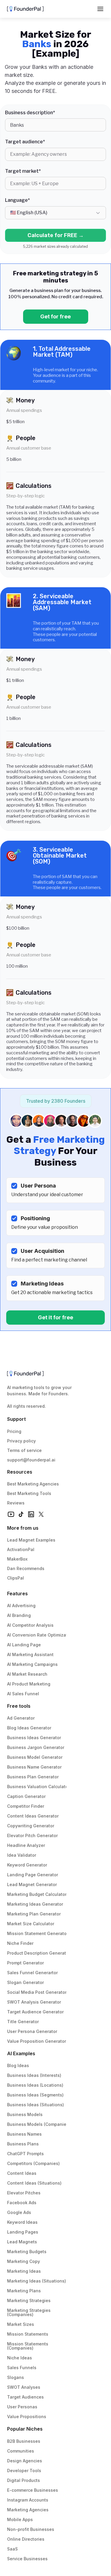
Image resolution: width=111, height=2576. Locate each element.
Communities (21, 2451)
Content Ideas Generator (33, 1816)
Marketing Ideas (24, 2271)
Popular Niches (25, 2429)
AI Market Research (27, 1674)
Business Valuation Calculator (38, 1787)
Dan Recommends (26, 1568)
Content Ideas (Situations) (34, 2183)
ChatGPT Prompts (25, 2154)
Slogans (16, 2377)
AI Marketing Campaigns (32, 1664)
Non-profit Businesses (31, 2529)
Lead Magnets (22, 2242)
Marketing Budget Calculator (37, 1894)
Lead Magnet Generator (32, 1884)
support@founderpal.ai (31, 1460)
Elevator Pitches (24, 2193)
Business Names (24, 2134)
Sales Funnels (22, 2368)
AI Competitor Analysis (30, 1625)
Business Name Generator (34, 1767)
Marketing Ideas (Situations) (37, 2281)
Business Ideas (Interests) (34, 2075)
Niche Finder (20, 1943)
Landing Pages (23, 2232)
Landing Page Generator (33, 1875)
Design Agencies (25, 2461)
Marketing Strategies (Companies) (29, 2312)
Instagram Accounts (28, 2500)
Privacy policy (21, 1441)
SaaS (12, 2549)
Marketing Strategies (29, 2300)
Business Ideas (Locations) (35, 2085)
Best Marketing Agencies (33, 1484)
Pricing (14, 1431)
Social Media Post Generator (37, 1992)
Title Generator (23, 2022)
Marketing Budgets (27, 2252)
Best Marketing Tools (29, 1493)
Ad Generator (21, 1718)
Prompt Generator (25, 1963)
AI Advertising (21, 1606)
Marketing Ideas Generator (35, 1904)
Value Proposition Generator (37, 2041)
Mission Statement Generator (38, 1933)
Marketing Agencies (28, 2510)
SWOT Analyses (24, 2387)
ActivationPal (21, 1549)
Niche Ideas (20, 2358)
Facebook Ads (22, 2203)
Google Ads (19, 2212)
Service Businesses (27, 2559)
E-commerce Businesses (33, 2490)
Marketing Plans (24, 2291)
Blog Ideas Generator (29, 1728)
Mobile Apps (20, 2519)
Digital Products (24, 2480)
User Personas (22, 2407)
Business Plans (23, 2144)
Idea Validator (22, 1855)
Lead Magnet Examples (31, 1540)
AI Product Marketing (29, 1684)
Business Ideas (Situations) (36, 2105)
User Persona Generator (32, 2031)
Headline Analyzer (26, 1845)
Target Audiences (25, 2397)
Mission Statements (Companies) (28, 2346)
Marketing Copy (24, 2261)
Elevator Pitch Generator (32, 1835)
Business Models (25, 2114)
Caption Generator (26, 1796)
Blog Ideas (18, 2065)
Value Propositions (27, 2417)
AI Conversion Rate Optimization (41, 1635)
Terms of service (24, 1450)
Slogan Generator (25, 1982)
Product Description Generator (39, 1953)
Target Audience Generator (35, 2012)
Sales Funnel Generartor (32, 1973)
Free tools (19, 1706)
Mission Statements (28, 2334)
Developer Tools (24, 2471)
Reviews (16, 1503)
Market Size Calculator (31, 1924)
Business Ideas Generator (34, 1738)
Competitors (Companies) (33, 2163)
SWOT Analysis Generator (34, 2002)
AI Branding (19, 1615)
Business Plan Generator (33, 1777)
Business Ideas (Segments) (35, 2095)
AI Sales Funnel (23, 1694)
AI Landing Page (24, 1645)
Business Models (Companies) (39, 2124)
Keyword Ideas (22, 2222)
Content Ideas (22, 2173)
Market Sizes (21, 2324)
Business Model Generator (35, 1757)
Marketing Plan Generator (34, 1914)
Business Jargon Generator (36, 1747)
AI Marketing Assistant (30, 1654)
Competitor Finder (26, 1806)
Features (17, 1593)
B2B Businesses (24, 2441)
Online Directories (26, 2539)
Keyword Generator (27, 1865)
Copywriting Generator (31, 1826)
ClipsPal (16, 1578)
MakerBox (17, 1559)
